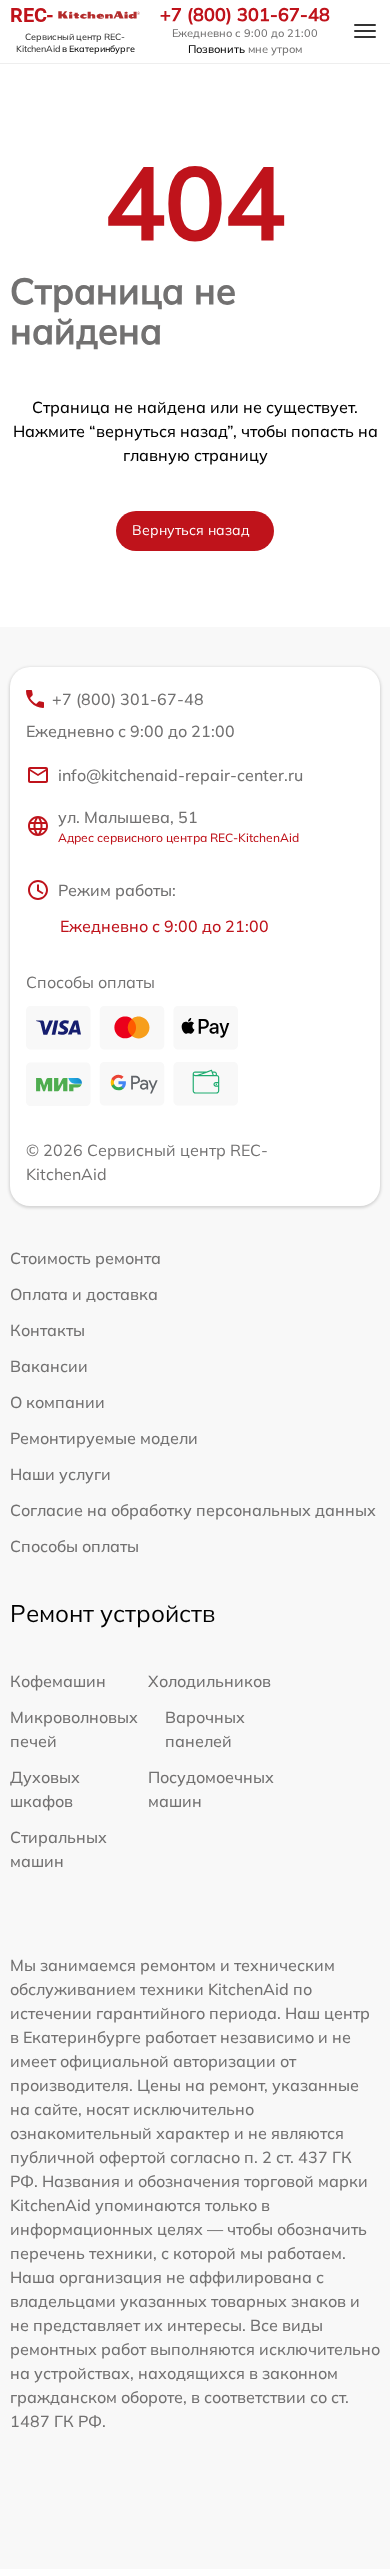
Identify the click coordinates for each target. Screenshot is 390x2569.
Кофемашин (58, 1681)
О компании (57, 1402)
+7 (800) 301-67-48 (245, 15)
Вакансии (49, 1366)
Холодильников (209, 1681)
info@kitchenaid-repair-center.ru (180, 775)
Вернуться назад (191, 530)
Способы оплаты (74, 1546)
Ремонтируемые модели (104, 1438)
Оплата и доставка (84, 1294)
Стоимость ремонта (85, 1258)
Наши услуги (60, 1474)
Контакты (47, 1330)
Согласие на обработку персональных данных (193, 1510)
